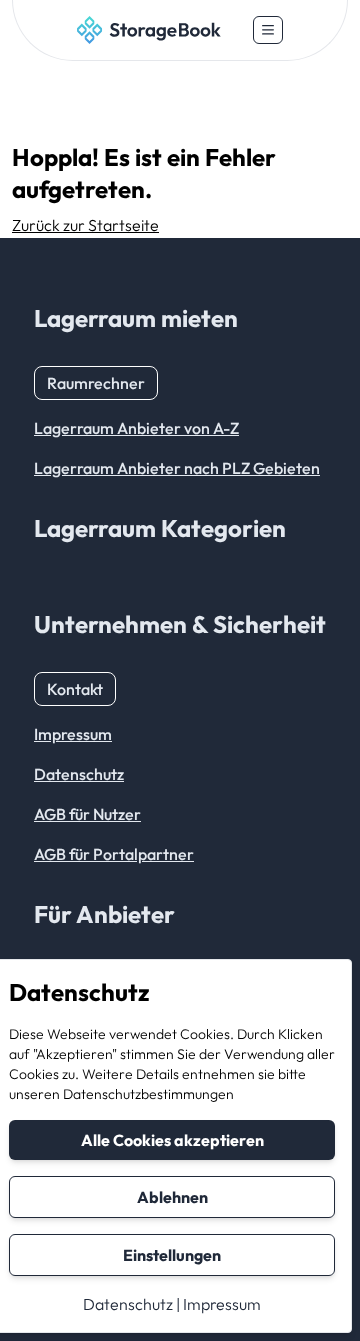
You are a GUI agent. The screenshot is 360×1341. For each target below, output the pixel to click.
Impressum (222, 1304)
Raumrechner (96, 383)
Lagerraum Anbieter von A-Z (136, 428)
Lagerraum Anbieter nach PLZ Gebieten (177, 468)
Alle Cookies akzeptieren (172, 1140)
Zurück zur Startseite (85, 225)
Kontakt (75, 689)
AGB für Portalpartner (114, 854)
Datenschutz (128, 1304)
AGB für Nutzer (87, 814)
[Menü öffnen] (268, 30)
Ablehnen (172, 1197)
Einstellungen (172, 1255)
